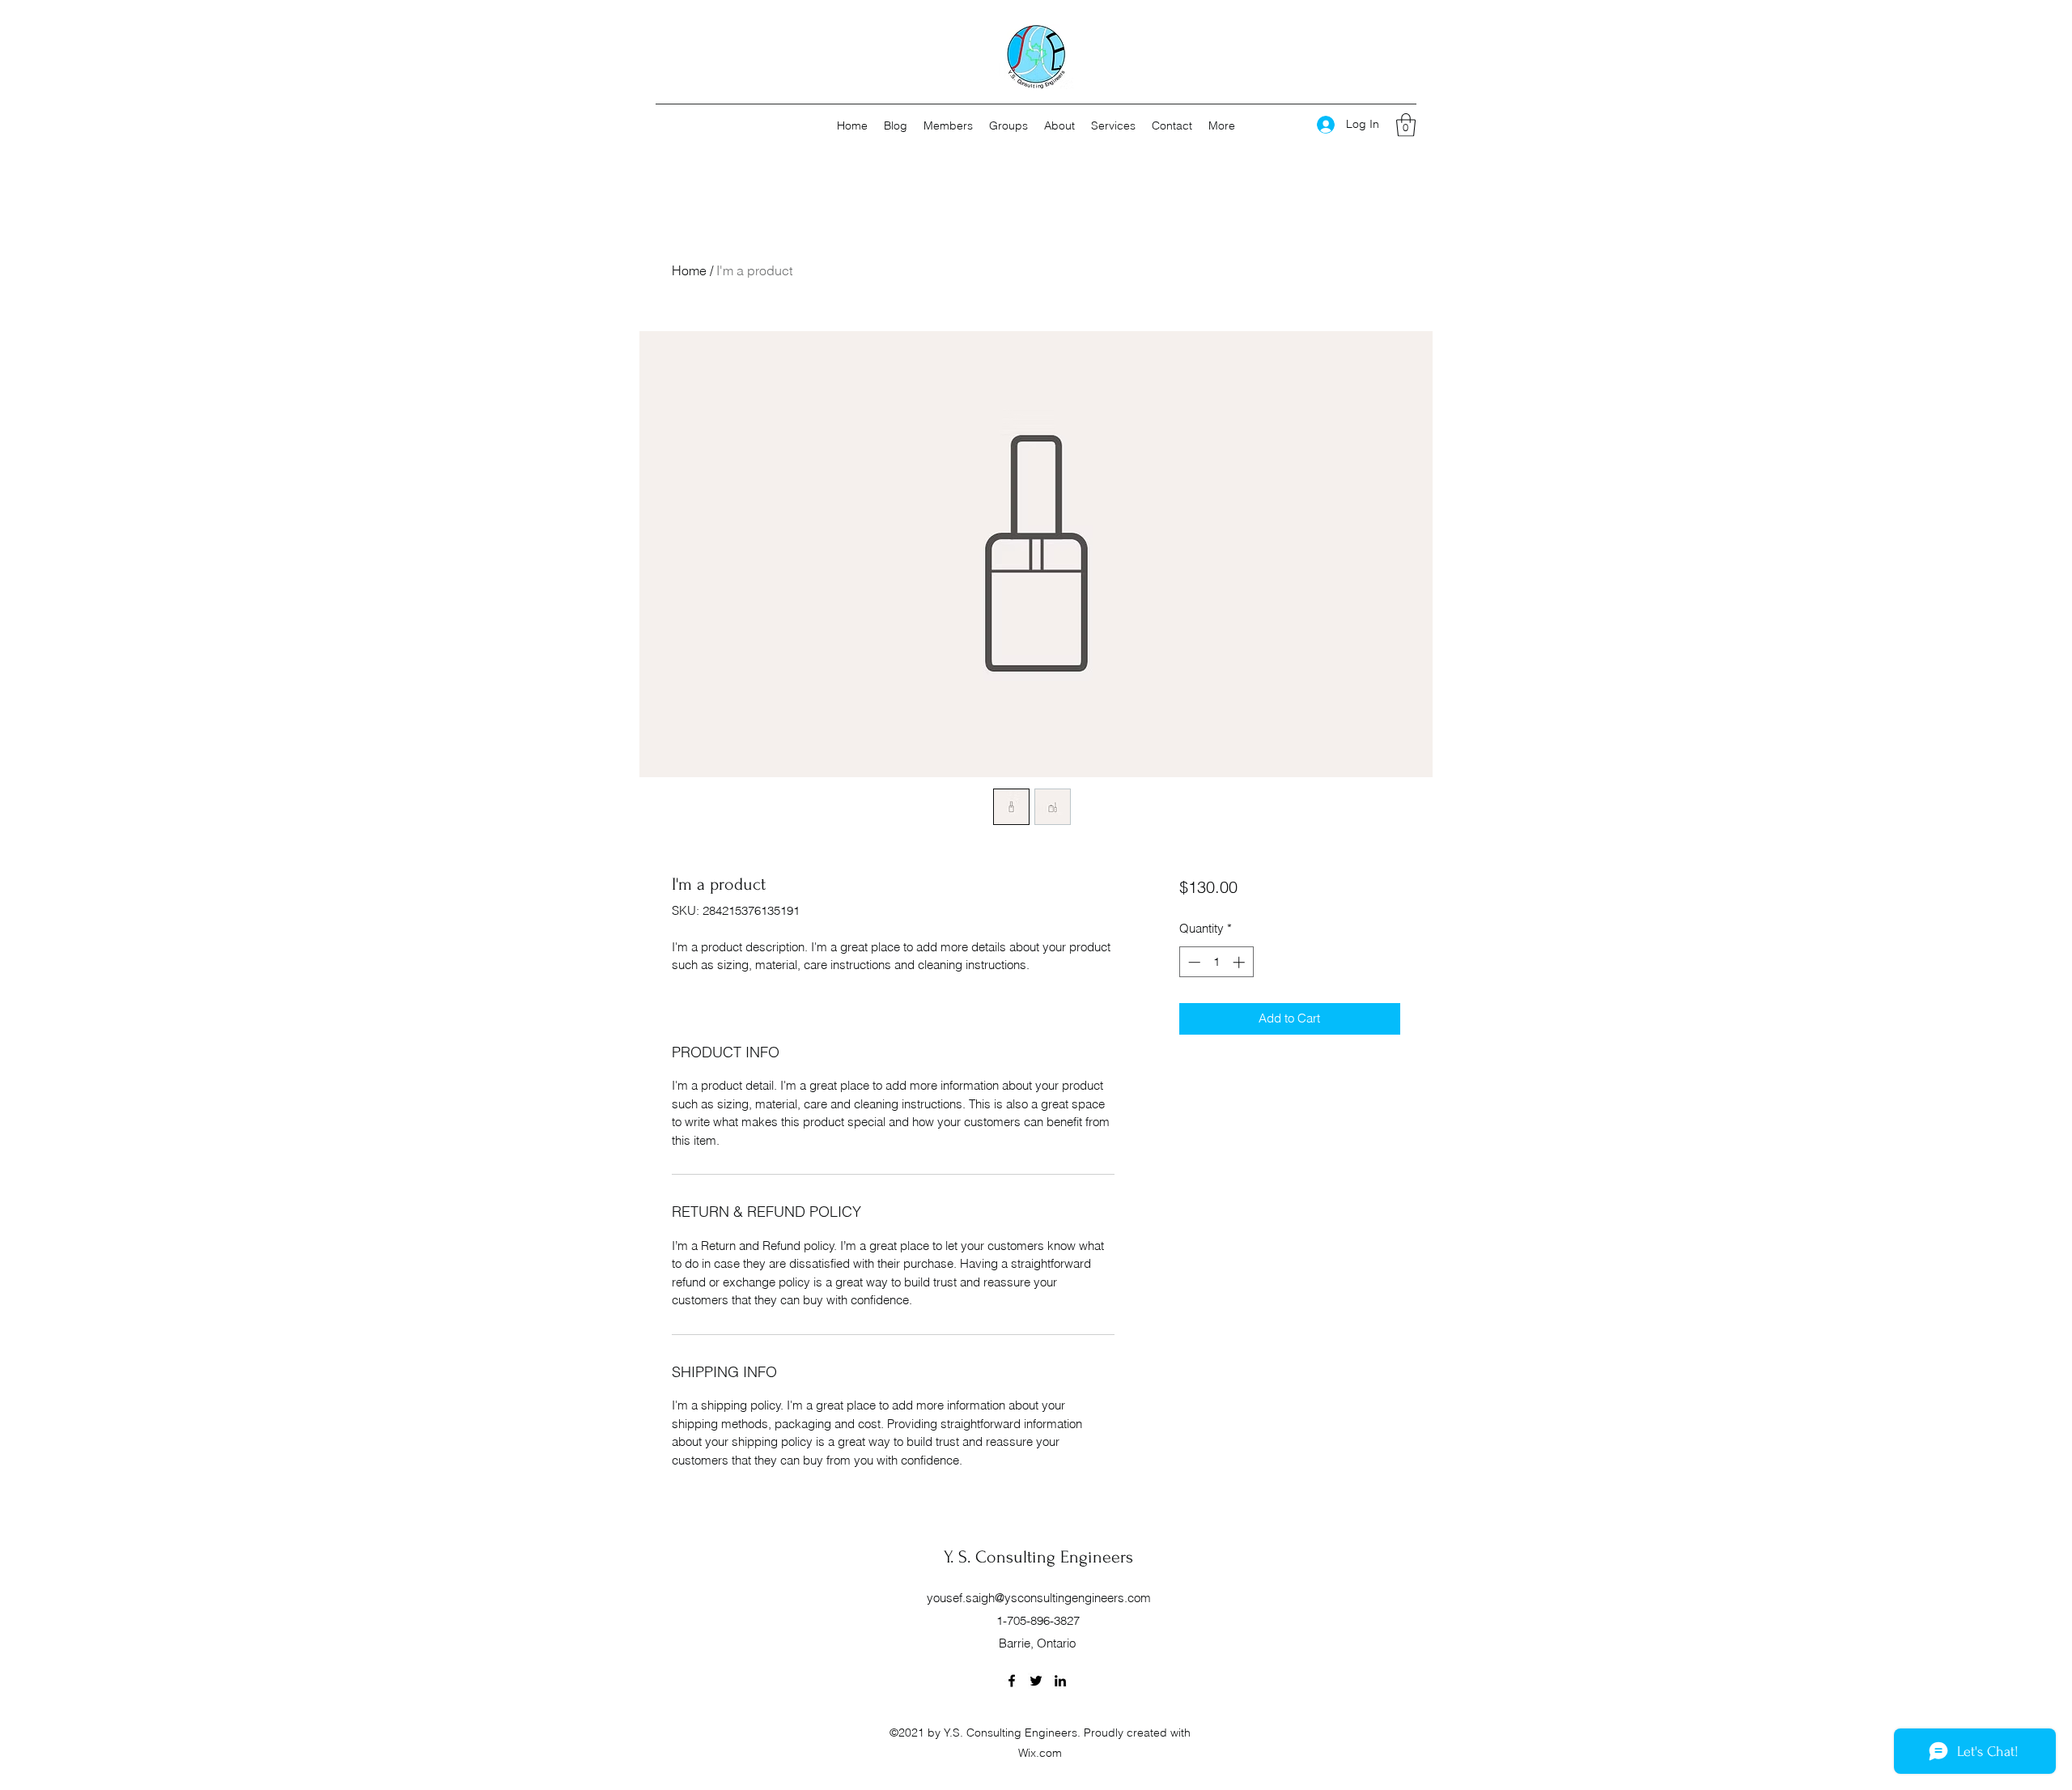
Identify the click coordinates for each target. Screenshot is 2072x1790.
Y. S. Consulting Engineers (1038, 1557)
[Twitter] (1036, 1681)
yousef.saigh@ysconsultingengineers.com (1039, 1598)
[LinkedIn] (1060, 1681)
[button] (1406, 125)
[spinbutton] (1216, 962)
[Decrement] (1193, 962)
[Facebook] (1012, 1681)
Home (689, 270)
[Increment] (1240, 962)
